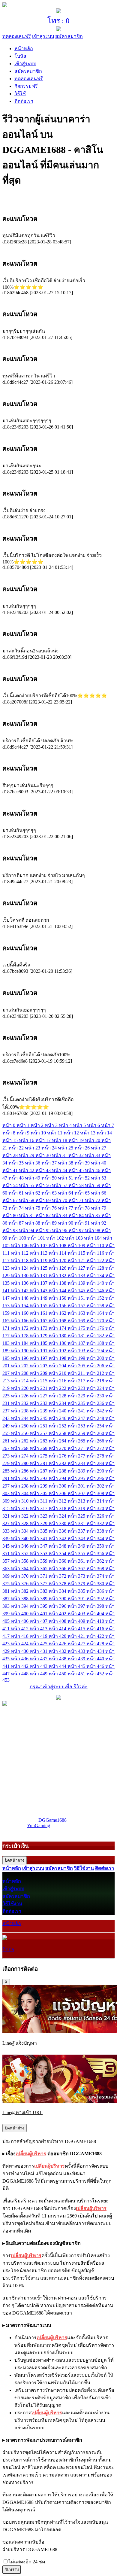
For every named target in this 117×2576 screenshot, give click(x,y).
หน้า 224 (96, 1388)
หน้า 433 (77, 1651)
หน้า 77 (66, 1208)
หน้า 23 (33, 1148)
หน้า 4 (66, 1125)
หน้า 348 (58, 1546)
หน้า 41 (11, 1170)
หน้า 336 (58, 1531)
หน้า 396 (58, 1606)
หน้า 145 (77, 1291)
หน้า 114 (58, 1253)
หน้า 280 (20, 1463)
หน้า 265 (77, 1441)
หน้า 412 (20, 1629)
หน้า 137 (39, 1283)
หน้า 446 (96, 1666)
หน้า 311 (39, 1501)
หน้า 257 (39, 1433)
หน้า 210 (58, 1373)
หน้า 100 (18, 1238)
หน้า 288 (58, 1471)
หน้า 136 (20, 1283)
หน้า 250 (20, 1426)
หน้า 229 (77, 1396)
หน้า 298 (20, 1486)
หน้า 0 (9, 1125)
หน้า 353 (39, 1554)
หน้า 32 (77, 1155)
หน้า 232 (20, 1403)
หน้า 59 (93, 1185)
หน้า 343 (77, 1538)
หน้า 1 (24, 1125)
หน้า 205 (77, 1366)
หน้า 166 (20, 1321)
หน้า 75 (33, 1208)
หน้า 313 (77, 1501)
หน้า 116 (96, 1253)
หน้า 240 (58, 1411)
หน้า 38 (66, 1163)
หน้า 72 (93, 1200)
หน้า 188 (96, 1343)
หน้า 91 (83, 1223)
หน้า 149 (39, 1298)
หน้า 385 (77, 1591)
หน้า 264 (58, 1441)
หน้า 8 (9, 1133)
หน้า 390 (58, 1599)
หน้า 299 (39, 1486)
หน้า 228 (58, 1396)
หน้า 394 (20, 1606)
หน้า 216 (58, 1381)
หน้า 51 (66, 1178)
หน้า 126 (58, 1268)
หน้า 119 (39, 1261)
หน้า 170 (96, 1321)
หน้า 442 (20, 1666)
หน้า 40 (99, 1163)
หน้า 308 (96, 1493)
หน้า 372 (58, 1576)
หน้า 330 (58, 1523)
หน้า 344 (96, 1538)
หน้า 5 (80, 1125)
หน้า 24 (50, 1148)
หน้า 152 (96, 1298)
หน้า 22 (17, 1148)
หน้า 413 (39, 1629)
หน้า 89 (50, 1223)
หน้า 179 (39, 1336)
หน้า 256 (20, 1433)
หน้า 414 (58, 1629)
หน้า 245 (39, 1418)
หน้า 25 (66, 1148)
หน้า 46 (93, 1170)
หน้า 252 (58, 1426)
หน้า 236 (96, 1403)
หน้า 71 (77, 1200)
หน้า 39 (83, 1163)
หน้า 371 (39, 1576)
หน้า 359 (39, 1561)
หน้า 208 (20, 1373)
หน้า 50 (50, 1178)
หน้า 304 (20, 1493)
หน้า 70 (60, 1200)
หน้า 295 (77, 1478)
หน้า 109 (77, 1245)
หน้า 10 (39, 1133)
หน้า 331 (77, 1523)
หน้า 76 (50, 1208)
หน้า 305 (39, 1493)
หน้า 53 (99, 1178)
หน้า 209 (39, 1373)
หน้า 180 (58, 1336)
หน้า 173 (39, 1328)
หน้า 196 (20, 1358)
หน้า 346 (20, 1546)
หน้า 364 (20, 1569)
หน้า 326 (96, 1516)
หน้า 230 (96, 1396)
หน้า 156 (58, 1306)
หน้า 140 (96, 1283)
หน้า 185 (39, 1343)
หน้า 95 (44, 1230)
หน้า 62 (33, 1193)
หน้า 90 (66, 1223)
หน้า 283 (77, 1463)
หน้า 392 (96, 1599)
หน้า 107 (39, 1245)
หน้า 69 (44, 1200)
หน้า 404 (96, 1614)
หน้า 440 (96, 1659)
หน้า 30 (44, 1155)
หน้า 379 (77, 1584)
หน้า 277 (77, 1456)
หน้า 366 (58, 1569)
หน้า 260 (96, 1433)
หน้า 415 (77, 1629)
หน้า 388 (20, 1599)
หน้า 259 (77, 1433)
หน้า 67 (11, 1200)
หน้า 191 (39, 1351)
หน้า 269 (39, 1448)
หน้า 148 (20, 1298)
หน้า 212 (96, 1373)
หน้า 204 (58, 1366)
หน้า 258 (58, 1433)
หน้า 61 (17, 1193)
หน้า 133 (77, 1276)
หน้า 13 (88, 1133)
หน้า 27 (99, 1148)
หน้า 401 (39, 1614)
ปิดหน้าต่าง (15, 1860)
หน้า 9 (24, 1133)
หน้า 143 (39, 1291)
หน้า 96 (60, 1230)
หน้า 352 (20, 1554)
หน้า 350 (96, 1546)
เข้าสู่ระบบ (43, 36)
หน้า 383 (39, 1591)
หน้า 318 (58, 1508)
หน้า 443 (39, 1666)
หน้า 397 (77, 1606)
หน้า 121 (77, 1261)
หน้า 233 (39, 1403)
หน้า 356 (96, 1554)
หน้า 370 (20, 1576)
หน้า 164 (96, 1313)
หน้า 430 (20, 1651)
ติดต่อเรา (24, 101)
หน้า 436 (20, 1659)
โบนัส (20, 56)
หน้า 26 (83, 1148)
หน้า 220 (20, 1388)
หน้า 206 (96, 1366)
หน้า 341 (39, 1538)
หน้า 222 (58, 1388)
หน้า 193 (77, 1351)
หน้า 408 (58, 1621)
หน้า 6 (94, 1125)
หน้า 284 (96, 1463)
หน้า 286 (20, 1471)
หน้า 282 (58, 1463)
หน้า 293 (39, 1478)
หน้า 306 (58, 1493)
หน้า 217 (77, 1381)
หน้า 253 (77, 1426)
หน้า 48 (17, 1178)
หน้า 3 (52, 1125)
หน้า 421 (77, 1636)
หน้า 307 (77, 1493)
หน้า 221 (39, 1388)
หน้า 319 (77, 1508)
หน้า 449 (39, 1674)
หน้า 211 (77, 1373)
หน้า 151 (77, 1298)
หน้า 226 (20, 1396)
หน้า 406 (20, 1621)
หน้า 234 (58, 1403)
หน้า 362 (96, 1561)
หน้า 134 (96, 1276)
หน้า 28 (11, 1155)
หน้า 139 (77, 1283)
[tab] (58, 219)
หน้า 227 (39, 1396)
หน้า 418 (20, 1636)
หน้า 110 (96, 1245)
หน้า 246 (58, 1418)
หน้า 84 (77, 1215)
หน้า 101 (37, 1238)
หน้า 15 (11, 1140)
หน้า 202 (20, 1366)
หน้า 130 (20, 1276)
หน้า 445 (77, 1666)
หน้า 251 (39, 1426)
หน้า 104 (93, 1238)
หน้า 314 (96, 1501)
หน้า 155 (39, 1306)
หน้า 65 (83, 1193)
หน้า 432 (58, 1651)
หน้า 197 (39, 1358)
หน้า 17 (44, 1140)
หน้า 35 (17, 1163)
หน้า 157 (77, 1306)
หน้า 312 (58, 1501)
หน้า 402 (58, 1614)
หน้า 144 (58, 1291)
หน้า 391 (77, 1599)
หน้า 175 (77, 1328)
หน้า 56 (44, 1185)
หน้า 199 (77, 1358)
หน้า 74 (17, 1208)
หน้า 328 (20, 1523)
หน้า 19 (77, 1140)
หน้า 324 (58, 1516)
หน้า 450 (58, 1674)
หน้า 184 (20, 1343)
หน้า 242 (96, 1411)
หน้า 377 (39, 1584)
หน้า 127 (77, 1268)
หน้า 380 (96, 1584)
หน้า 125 (39, 1268)
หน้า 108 (58, 1245)
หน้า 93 (11, 1230)
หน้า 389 (39, 1599)
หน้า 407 (39, 1621)
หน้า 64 (66, 1193)
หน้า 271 (77, 1448)
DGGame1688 (52, 1820)
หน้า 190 (20, 1351)
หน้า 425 (39, 1644)
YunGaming (39, 1825)
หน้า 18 (60, 1140)
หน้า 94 (27, 1230)
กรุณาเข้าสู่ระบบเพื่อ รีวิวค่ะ (59, 1687)
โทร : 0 (58, 21)
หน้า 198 (58, 1358)
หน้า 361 (77, 1561)
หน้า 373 (77, 1576)
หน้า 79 (99, 1208)
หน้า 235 (77, 1403)
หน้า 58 (77, 1185)
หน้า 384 (58, 1591)
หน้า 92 (99, 1223)
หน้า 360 (58, 1561)
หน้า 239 (39, 1411)
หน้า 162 (58, 1313)
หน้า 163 (77, 1313)
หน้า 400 (20, 1614)
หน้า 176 (96, 1328)
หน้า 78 (83, 1208)
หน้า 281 (39, 1463)
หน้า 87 (17, 1223)
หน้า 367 (77, 1569)
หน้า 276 (58, 1456)
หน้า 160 (20, 1313)
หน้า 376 (20, 1584)
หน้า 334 (20, 1531)
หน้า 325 (77, 1516)
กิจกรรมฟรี (26, 86)
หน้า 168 (58, 1321)
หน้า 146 (96, 1291)
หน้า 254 (96, 1426)
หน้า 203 (39, 1366)
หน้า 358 (20, 1561)
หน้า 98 (93, 1230)
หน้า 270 (58, 1448)
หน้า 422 (96, 1636)
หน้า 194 (96, 1351)
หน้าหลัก (24, 49)
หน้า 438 (58, 1659)
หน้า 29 (27, 1155)
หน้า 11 (55, 1133)
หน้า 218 (96, 1381)
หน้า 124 (20, 1268)
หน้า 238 (20, 1411)
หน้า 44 (60, 1170)
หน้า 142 (20, 1291)
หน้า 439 (77, 1659)
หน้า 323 (39, 1516)
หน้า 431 (39, 1651)
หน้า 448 (20, 1674)
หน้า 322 (20, 1516)
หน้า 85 (93, 1215)
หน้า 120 (58, 1261)
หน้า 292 (20, 1478)
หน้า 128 (96, 1268)
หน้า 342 (58, 1538)
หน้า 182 (96, 1336)
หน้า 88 (33, 1223)
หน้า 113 (39, 1253)
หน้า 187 (77, 1343)
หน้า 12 (72, 1133)
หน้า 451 (77, 1674)
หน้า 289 (77, 1471)
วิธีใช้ (20, 94)
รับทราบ (12, 2570)
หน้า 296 (96, 1478)
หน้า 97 (77, 1230)
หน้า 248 (96, 1418)
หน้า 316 (20, 1508)
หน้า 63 (50, 1193)
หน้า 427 (77, 1644)
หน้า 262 (20, 1441)
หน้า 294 (58, 1478)
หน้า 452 (96, 1674)
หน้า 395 (39, 1606)
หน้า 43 (44, 1170)
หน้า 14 (104, 1133)
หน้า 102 (56, 1238)
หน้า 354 (58, 1554)
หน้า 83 (60, 1215)
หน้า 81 (27, 1215)
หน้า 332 (96, 1523)
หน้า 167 (39, 1321)
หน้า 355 (77, 1554)
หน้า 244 (20, 1418)
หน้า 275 (39, 1456)
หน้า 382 (20, 1591)
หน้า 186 (58, 1343)
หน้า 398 (96, 1606)
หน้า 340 (20, 1538)
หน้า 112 (20, 1253)
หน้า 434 (96, 1651)
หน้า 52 (83, 1178)
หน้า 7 (108, 1125)
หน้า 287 (39, 1471)
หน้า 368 (96, 1569)
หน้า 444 (58, 1666)
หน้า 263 (39, 1441)
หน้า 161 (39, 1313)
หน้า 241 (77, 1411)
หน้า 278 (96, 1456)
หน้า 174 (58, 1328)
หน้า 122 (96, 1261)
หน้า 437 (39, 1659)
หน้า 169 (77, 1321)
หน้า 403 (77, 1614)
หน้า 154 (20, 1306)
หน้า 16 (27, 1140)
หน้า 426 (58, 1644)
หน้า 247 (77, 1418)
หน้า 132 (58, 1276)
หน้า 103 (75, 1238)
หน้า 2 (38, 1125)
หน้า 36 (33, 1163)
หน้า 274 (20, 1456)
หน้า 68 (27, 1200)
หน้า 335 (39, 1531)
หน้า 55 (27, 1185)
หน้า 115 (77, 1253)
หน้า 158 (96, 1306)
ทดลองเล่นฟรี (17, 36)
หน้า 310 (20, 1501)
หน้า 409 (77, 1621)
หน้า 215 (39, 1381)
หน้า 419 (39, 1636)
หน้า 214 (20, 1381)
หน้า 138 (58, 1283)
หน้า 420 (58, 1636)
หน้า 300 (58, 1486)
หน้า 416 (96, 1629)
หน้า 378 (58, 1584)
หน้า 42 (27, 1170)
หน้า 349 (77, 1546)
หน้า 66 (99, 1193)
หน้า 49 (33, 1178)
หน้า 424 (20, 1644)
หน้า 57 (60, 1185)
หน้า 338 (96, 1531)
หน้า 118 (20, 1261)
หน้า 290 (96, 1471)
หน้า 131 (39, 1276)
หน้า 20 (93, 1140)
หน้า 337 (77, 1531)
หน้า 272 (96, 1448)
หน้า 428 (96, 1644)
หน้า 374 (96, 1576)
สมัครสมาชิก (69, 36)
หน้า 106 (20, 1245)
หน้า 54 (11, 1185)
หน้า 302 (96, 1486)
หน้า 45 (77, 1170)
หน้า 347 (39, 1546)
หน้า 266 (96, 1441)
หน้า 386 (96, 1591)
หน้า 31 (60, 1155)
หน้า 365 (39, 1569)
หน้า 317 (39, 1508)
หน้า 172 (20, 1328)
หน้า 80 (11, 1215)
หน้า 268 (20, 1448)
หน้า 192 (58, 1351)
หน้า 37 (50, 1163)
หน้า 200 (96, 1358)
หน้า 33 (93, 1155)
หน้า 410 (96, 1621)
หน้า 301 (77, 1486)
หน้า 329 (39, 1523)
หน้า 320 (96, 1508)
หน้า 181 (77, 1336)
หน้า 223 (77, 1388)
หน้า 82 (44, 1215)
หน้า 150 (58, 1298)
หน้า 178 (20, 1336)
